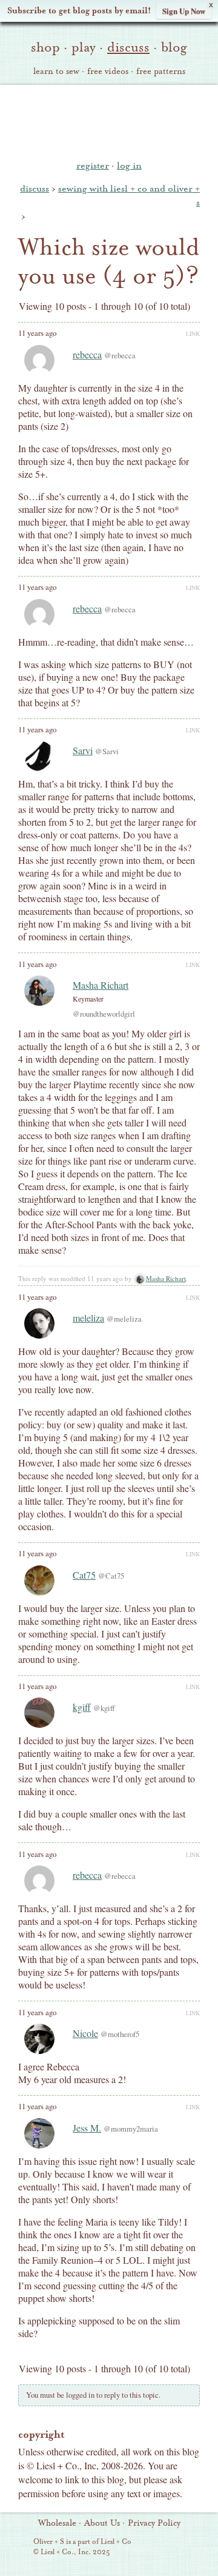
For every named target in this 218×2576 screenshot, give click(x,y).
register (93, 166)
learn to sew (56, 72)
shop (45, 47)
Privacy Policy (154, 2523)
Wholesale (57, 2523)
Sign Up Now (184, 11)
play (84, 47)
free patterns (161, 72)
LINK (193, 333)
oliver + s (109, 121)
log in (129, 166)
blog (174, 47)
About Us (102, 2523)
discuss (128, 47)
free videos (108, 72)
